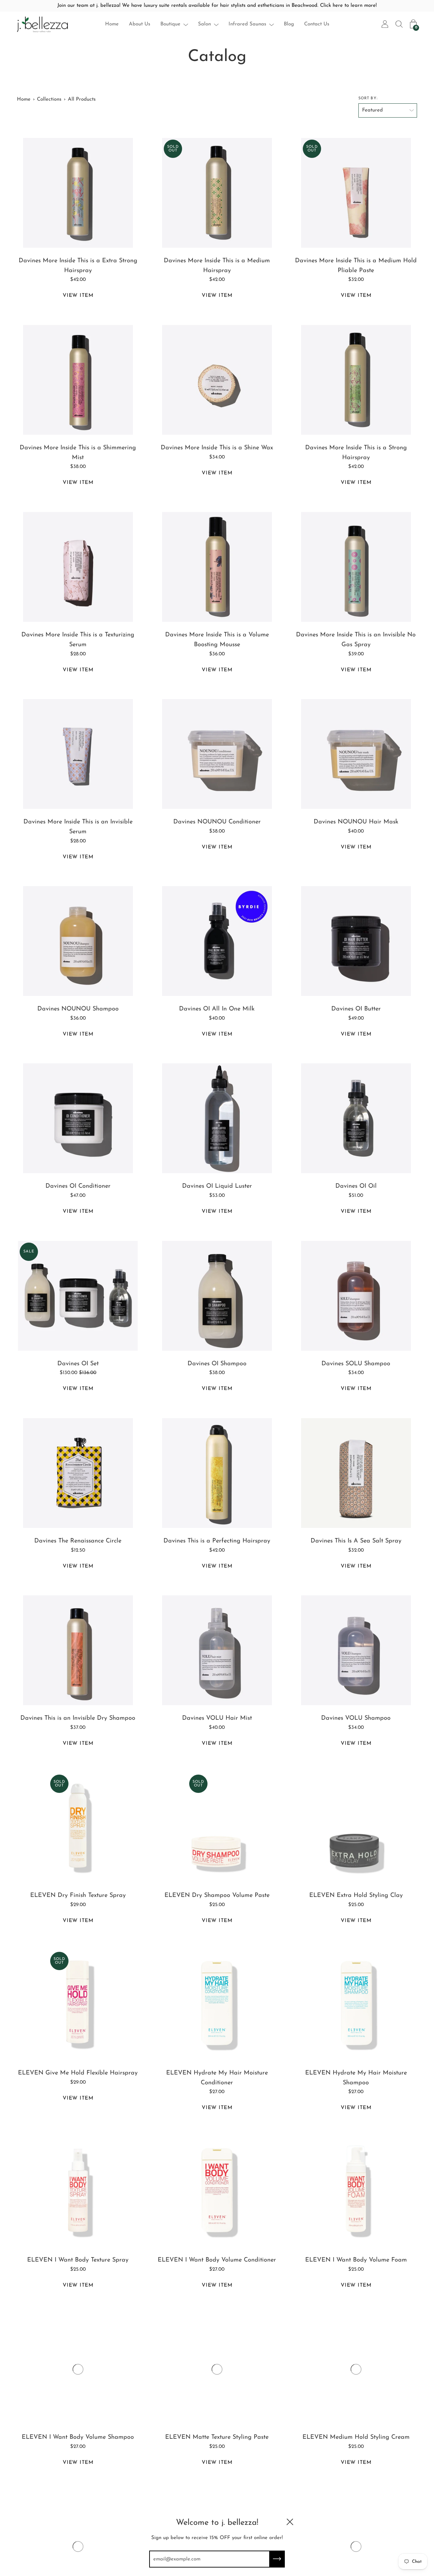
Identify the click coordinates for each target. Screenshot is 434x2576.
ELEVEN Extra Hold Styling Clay (356, 1896)
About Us (140, 24)
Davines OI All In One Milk (217, 1009)
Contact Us (317, 24)
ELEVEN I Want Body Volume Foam (356, 2260)
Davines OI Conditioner (78, 1186)
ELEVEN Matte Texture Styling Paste (217, 2437)
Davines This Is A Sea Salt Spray (356, 1541)
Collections (49, 99)
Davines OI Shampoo (217, 1364)
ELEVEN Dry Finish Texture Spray (78, 1896)
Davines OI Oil (356, 1186)
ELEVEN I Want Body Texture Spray (78, 2260)
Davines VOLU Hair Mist (217, 1718)
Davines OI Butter (356, 1009)
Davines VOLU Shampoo (356, 1718)
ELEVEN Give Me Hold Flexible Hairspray (78, 2073)
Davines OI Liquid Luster (217, 1186)
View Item (78, 296)
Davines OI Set (78, 1364)
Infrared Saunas (247, 24)
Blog (289, 24)
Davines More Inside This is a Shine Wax (217, 448)
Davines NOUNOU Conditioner (217, 822)
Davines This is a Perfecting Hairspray (217, 1541)
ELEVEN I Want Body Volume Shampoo (78, 2437)
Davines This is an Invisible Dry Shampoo (78, 1718)
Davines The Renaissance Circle (78, 1541)
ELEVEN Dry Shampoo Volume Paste (217, 1896)
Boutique (170, 24)
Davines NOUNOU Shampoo (78, 1009)
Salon (204, 24)
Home (112, 24)
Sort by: (368, 98)
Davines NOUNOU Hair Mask (356, 822)
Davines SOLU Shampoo (356, 1364)
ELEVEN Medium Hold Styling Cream (356, 2437)
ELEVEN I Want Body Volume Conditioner (217, 2260)
